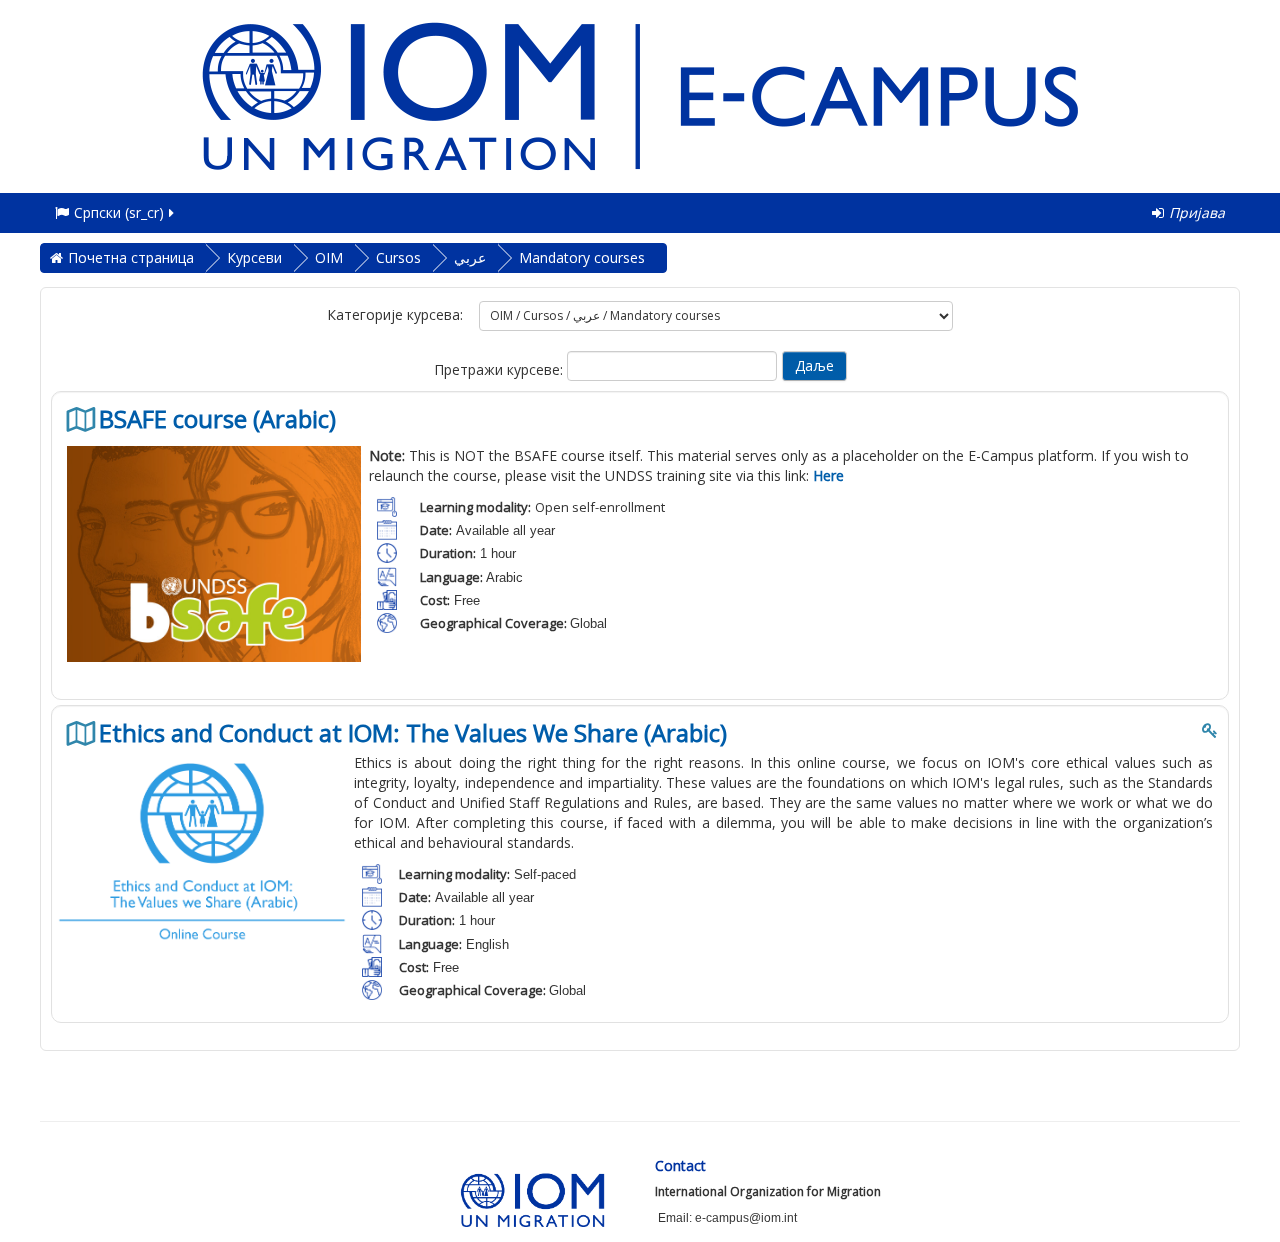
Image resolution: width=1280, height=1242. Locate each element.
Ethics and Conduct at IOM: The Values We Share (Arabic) (413, 733)
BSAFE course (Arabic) (217, 419)
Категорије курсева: (395, 314)
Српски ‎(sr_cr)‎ (119, 212)
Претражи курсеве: (500, 369)
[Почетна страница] (640, 94)
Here (828, 475)
